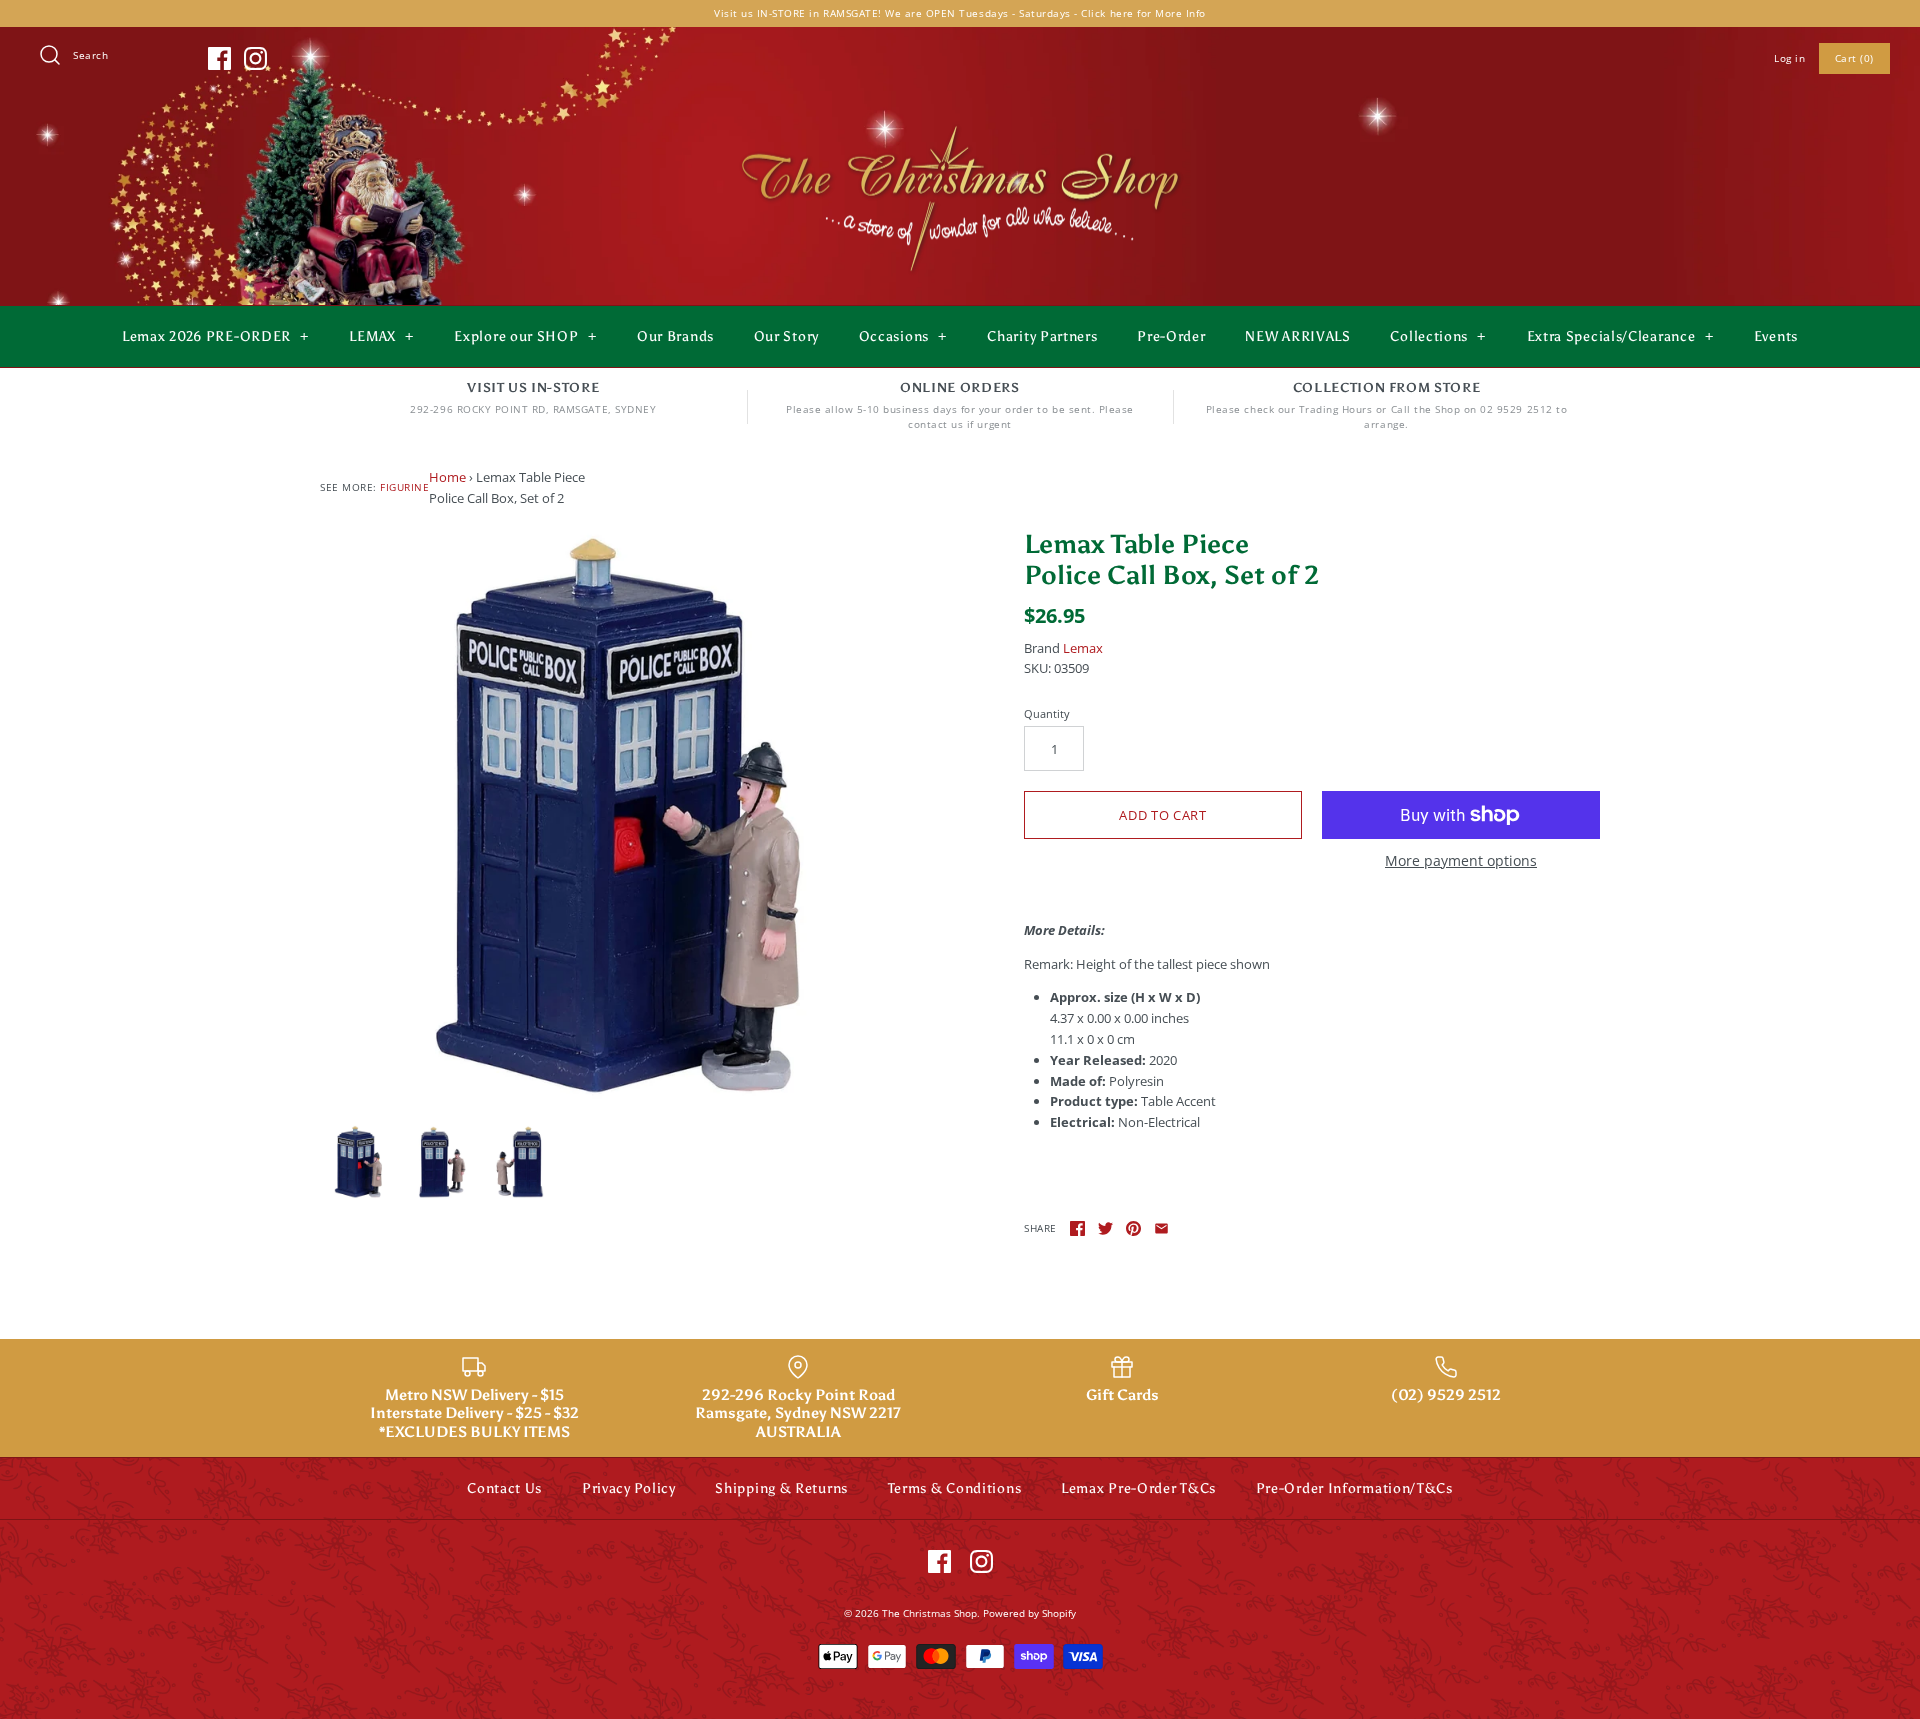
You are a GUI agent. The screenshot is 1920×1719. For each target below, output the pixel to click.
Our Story (786, 336)
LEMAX (381, 336)
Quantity (1047, 713)
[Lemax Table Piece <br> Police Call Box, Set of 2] (608, 817)
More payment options (1461, 861)
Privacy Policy (629, 1488)
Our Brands (675, 336)
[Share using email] (1161, 1228)
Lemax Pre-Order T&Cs (1138, 1488)
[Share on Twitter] (1105, 1228)
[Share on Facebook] (1077, 1228)
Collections (1438, 336)
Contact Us (504, 1488)
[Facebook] (219, 58)
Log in (1789, 58)
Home (447, 477)
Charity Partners (1042, 336)
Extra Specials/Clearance (1620, 336)
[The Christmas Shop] (960, 122)
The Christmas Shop (929, 1613)
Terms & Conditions (955, 1488)
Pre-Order (1171, 336)
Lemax (1083, 648)
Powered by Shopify (1029, 1613)
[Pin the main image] (1133, 1228)
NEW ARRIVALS (1297, 336)
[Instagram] (255, 58)
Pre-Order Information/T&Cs (1354, 1488)
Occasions (903, 336)
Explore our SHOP (525, 336)
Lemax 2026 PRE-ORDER (215, 336)
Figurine (404, 487)
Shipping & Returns (781, 1488)
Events (1776, 336)
